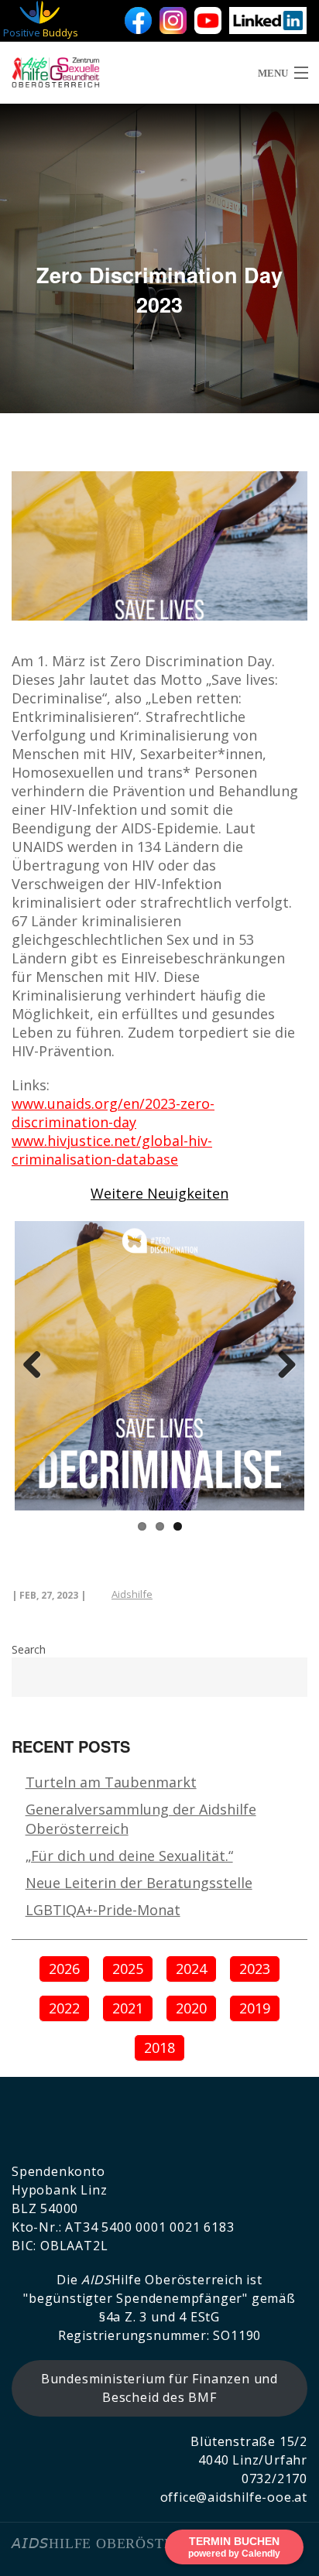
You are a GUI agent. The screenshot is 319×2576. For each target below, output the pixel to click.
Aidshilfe (132, 1594)
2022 (64, 2008)
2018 (159, 2047)
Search (29, 1649)
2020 (191, 2008)
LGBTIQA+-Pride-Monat (103, 1910)
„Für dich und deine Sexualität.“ (129, 1856)
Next (281, 1366)
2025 (128, 1969)
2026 (64, 1969)
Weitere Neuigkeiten (159, 1193)
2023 (255, 1969)
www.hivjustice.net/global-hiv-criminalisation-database (112, 1150)
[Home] (42, 73)
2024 (191, 1969)
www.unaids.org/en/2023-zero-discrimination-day (113, 1113)
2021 (128, 2008)
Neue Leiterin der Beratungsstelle (139, 1883)
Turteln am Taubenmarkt (111, 1782)
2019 (255, 2008)
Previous (38, 1366)
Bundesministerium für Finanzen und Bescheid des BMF (159, 2388)
